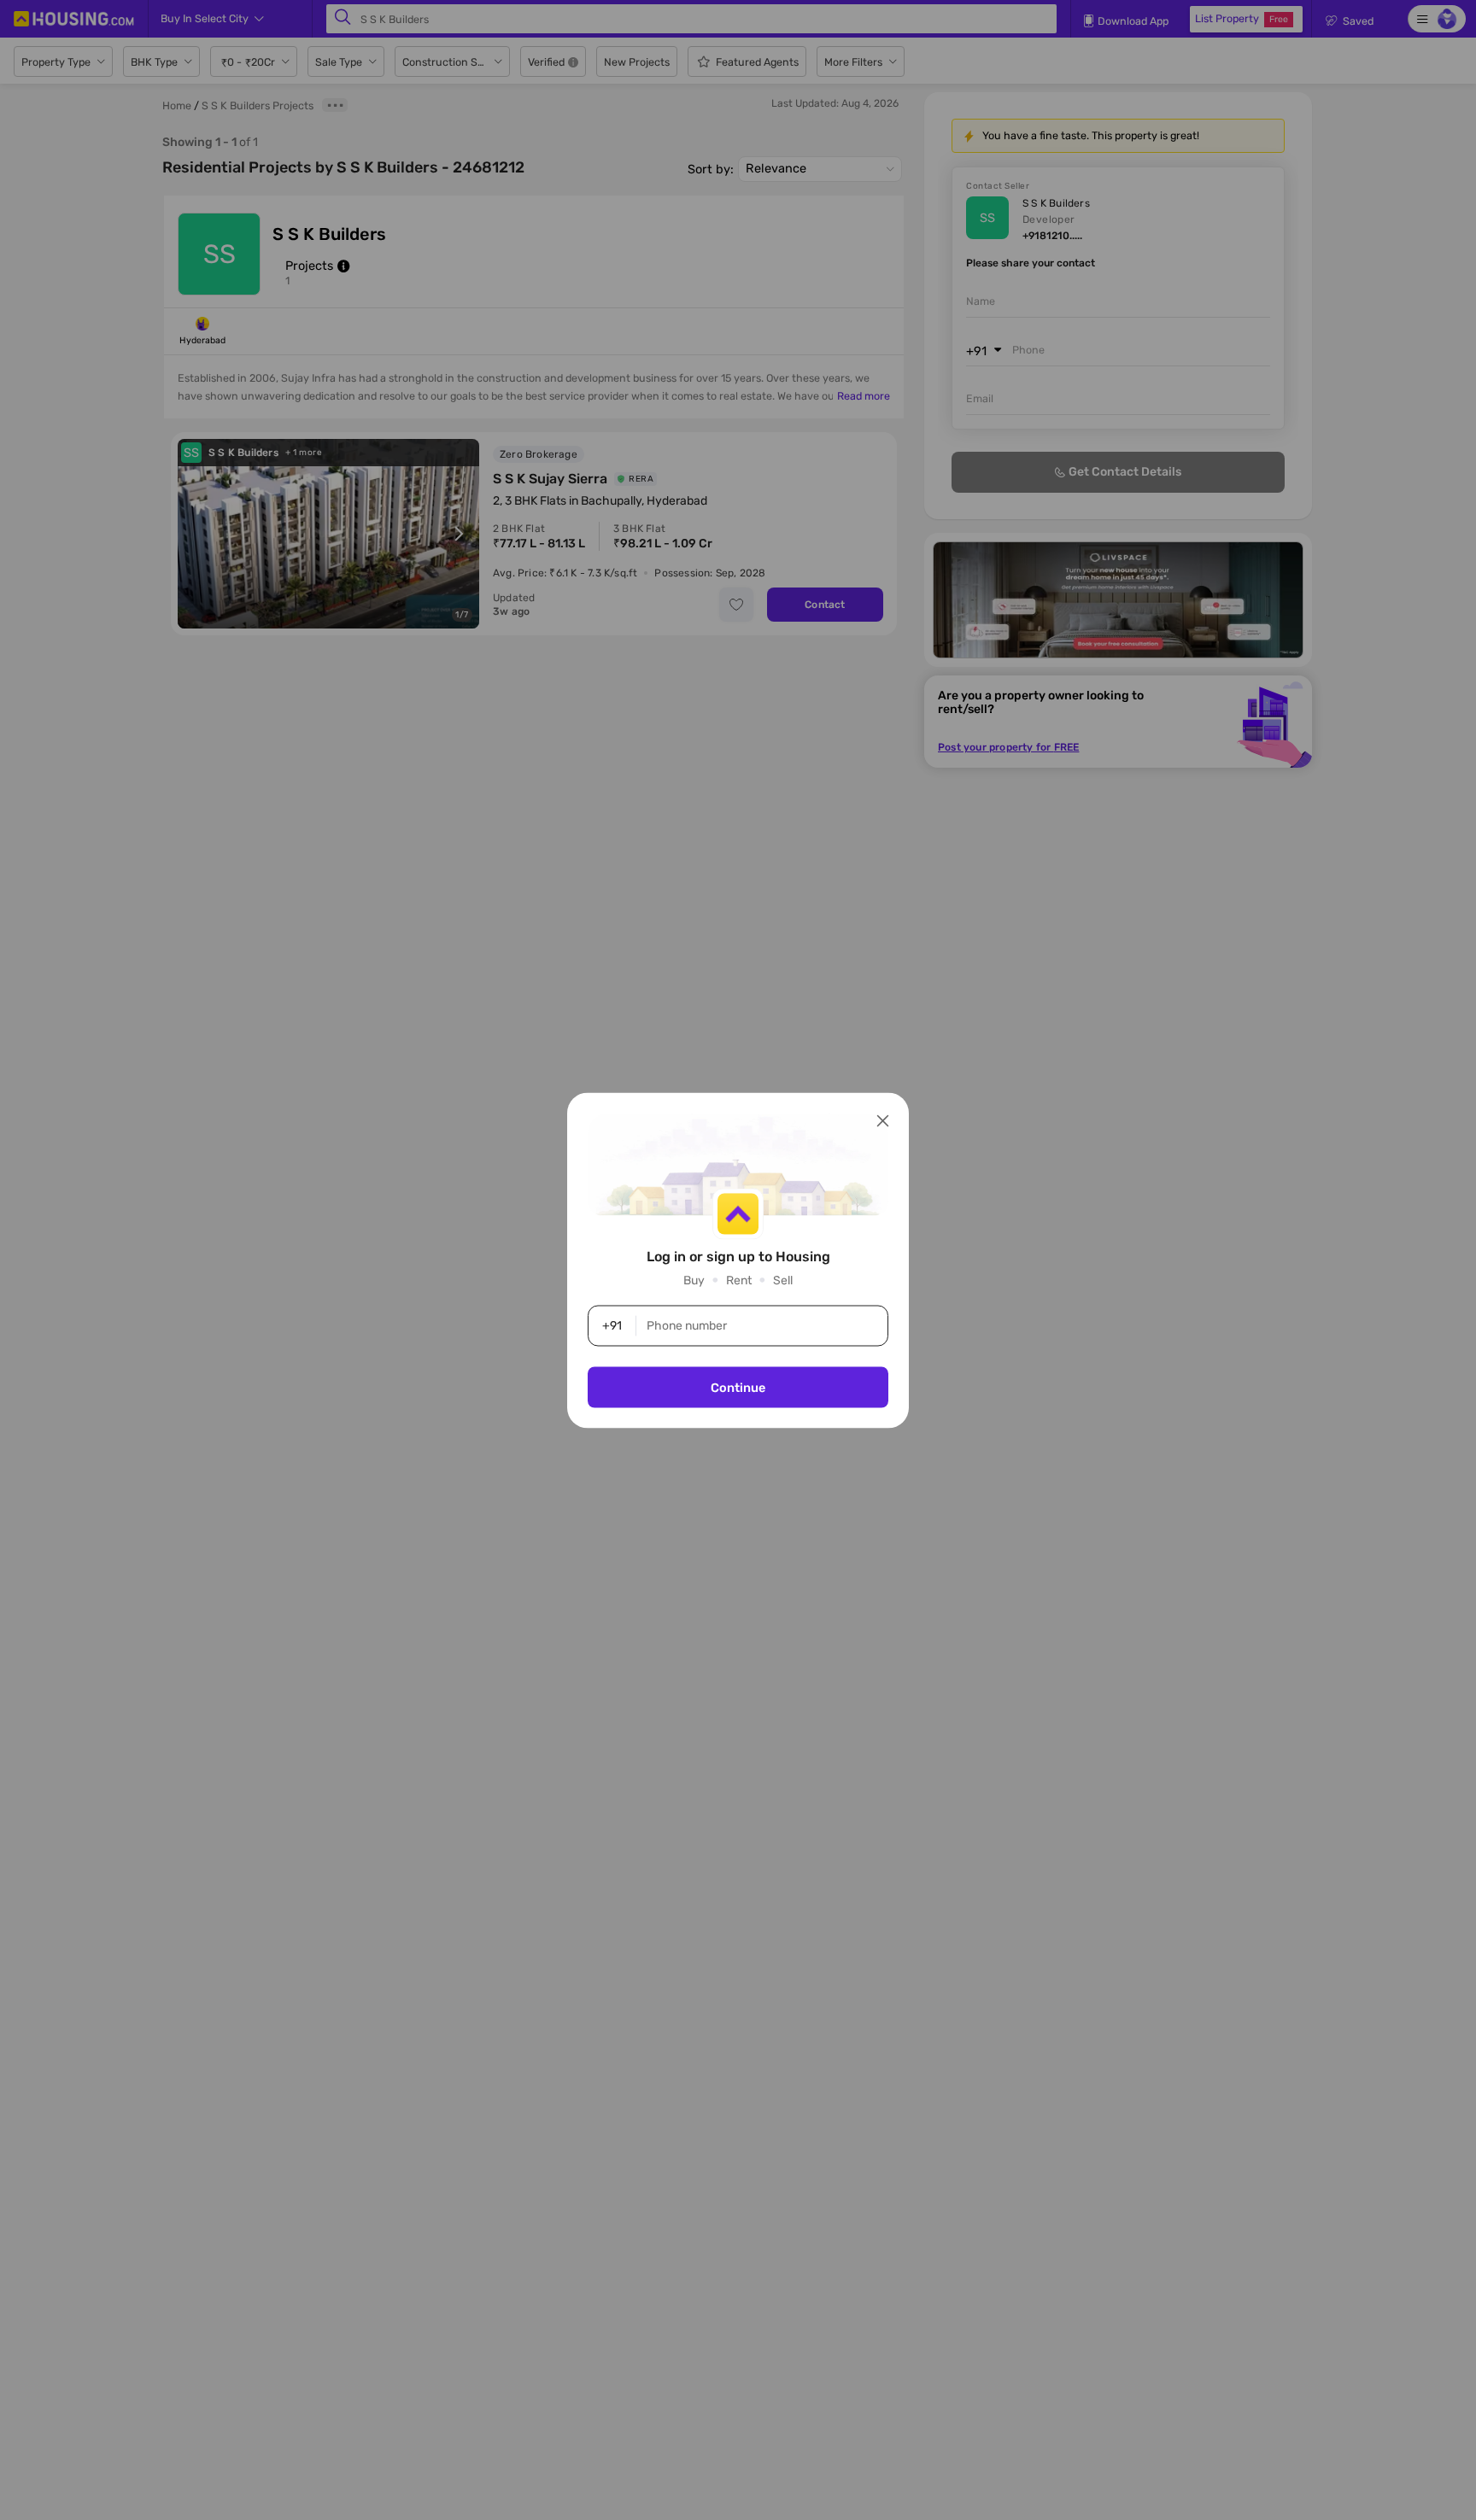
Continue (738, 1387)
